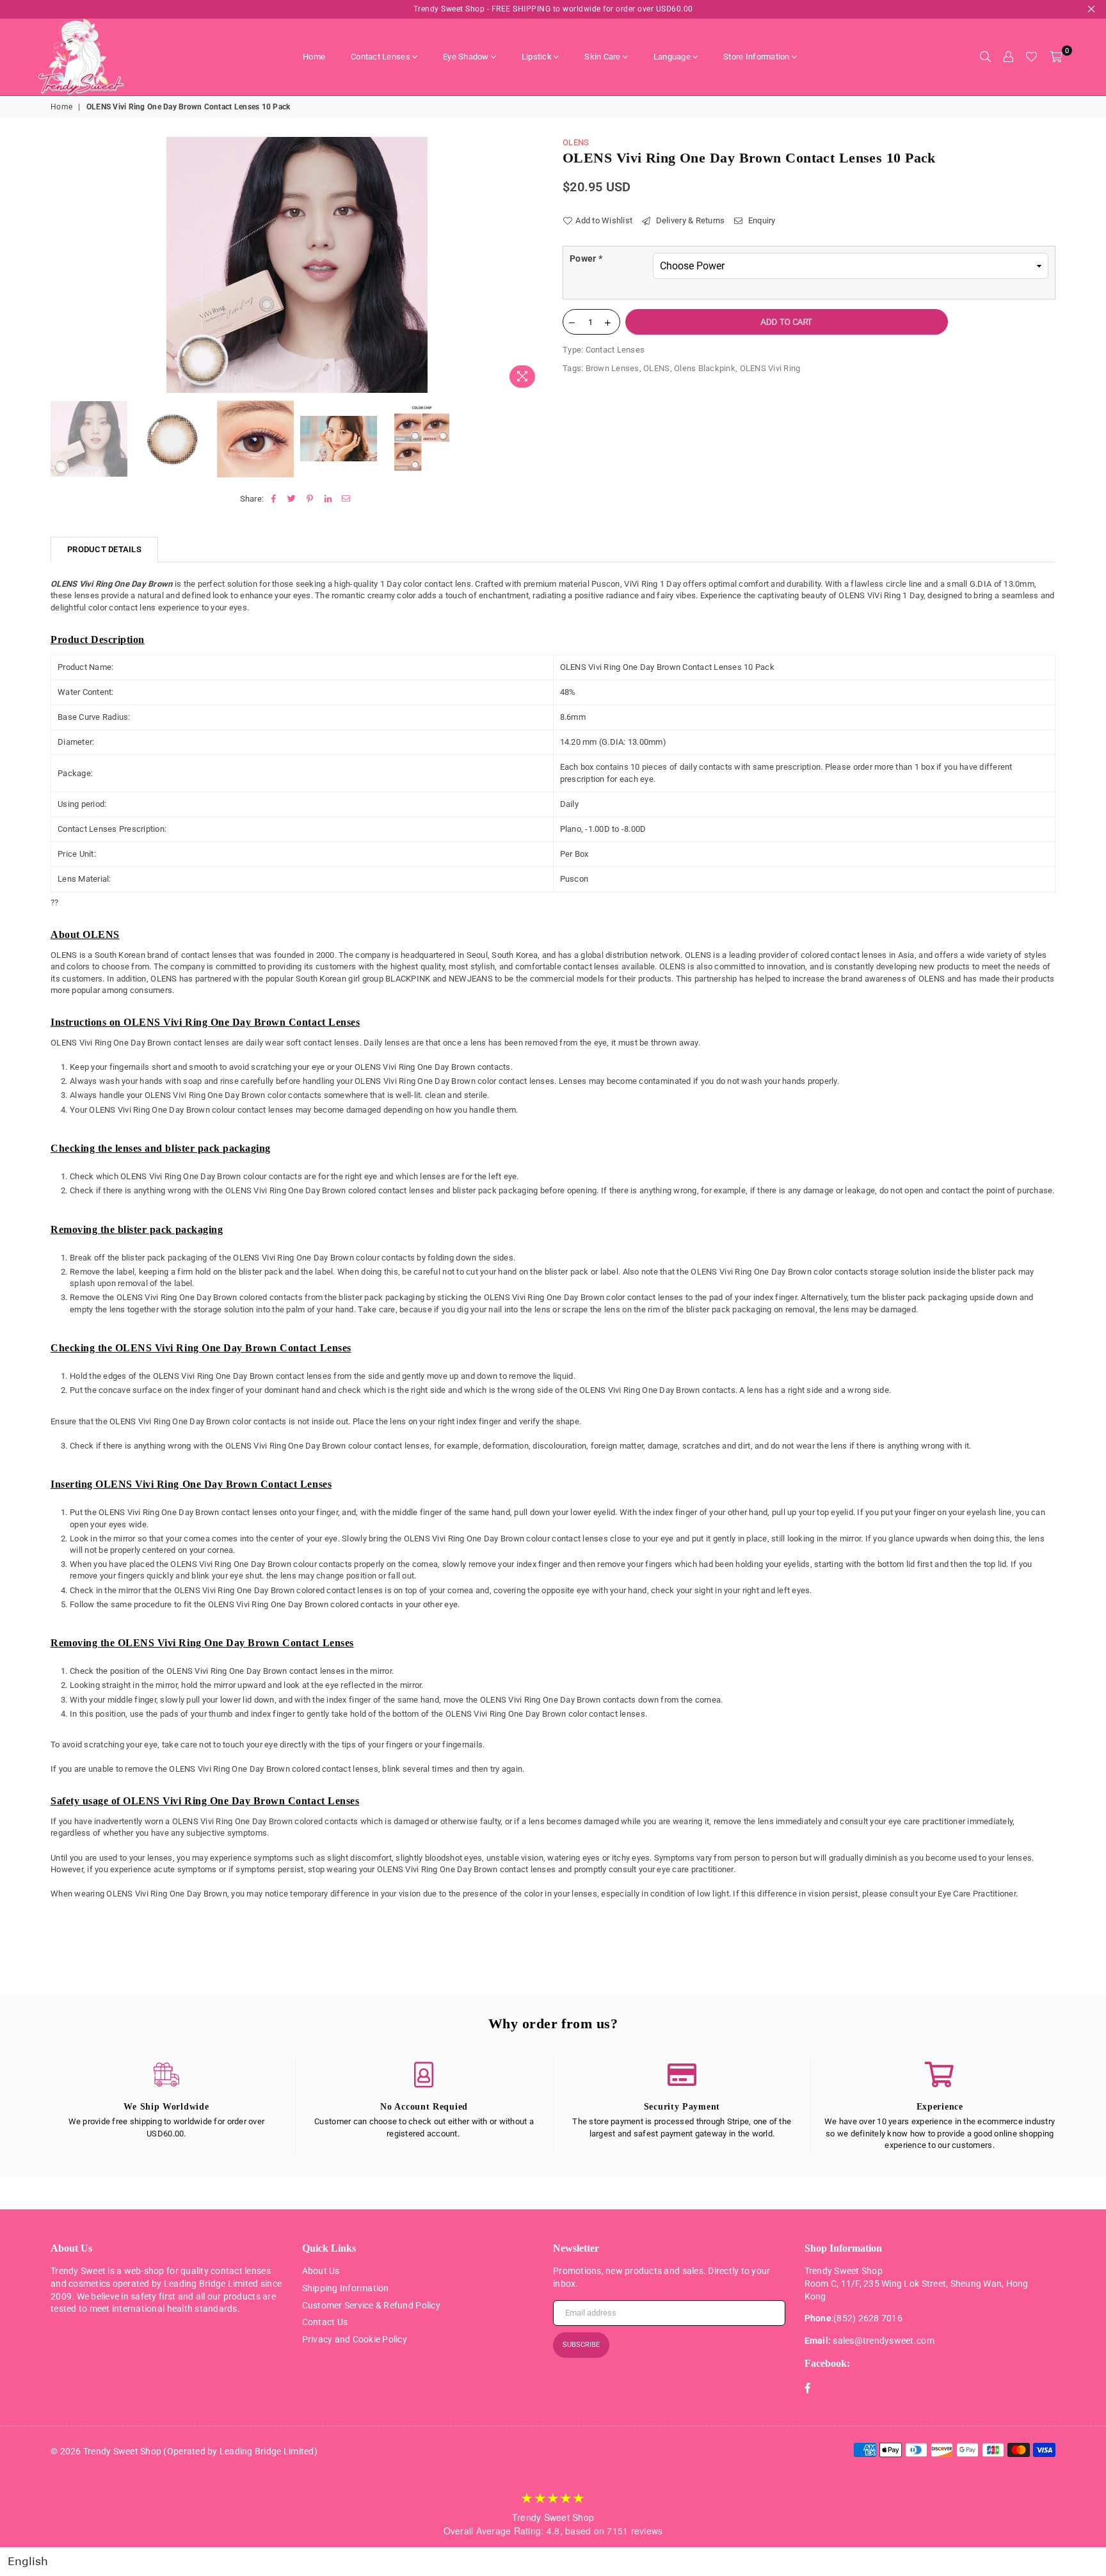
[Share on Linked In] (328, 499)
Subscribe (581, 2345)
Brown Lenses (613, 368)
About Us (321, 2271)
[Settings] (1008, 57)
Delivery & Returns (689, 220)
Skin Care (602, 57)
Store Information (756, 57)
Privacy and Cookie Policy (355, 2339)
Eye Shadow (466, 57)
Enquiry (761, 220)
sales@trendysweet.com (883, 2341)
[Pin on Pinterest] (310, 499)
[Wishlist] (1031, 57)
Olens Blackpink (705, 368)
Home (314, 57)
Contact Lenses (381, 57)
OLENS (576, 142)
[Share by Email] (346, 499)
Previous (62, 265)
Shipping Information (346, 2288)
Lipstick (537, 57)
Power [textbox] (586, 258)
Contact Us (325, 2322)
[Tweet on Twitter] (292, 499)
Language (672, 57)
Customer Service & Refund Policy (371, 2305)
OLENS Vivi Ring (770, 368)
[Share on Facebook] (274, 499)
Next (532, 265)
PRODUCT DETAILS (104, 549)
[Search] (985, 57)
